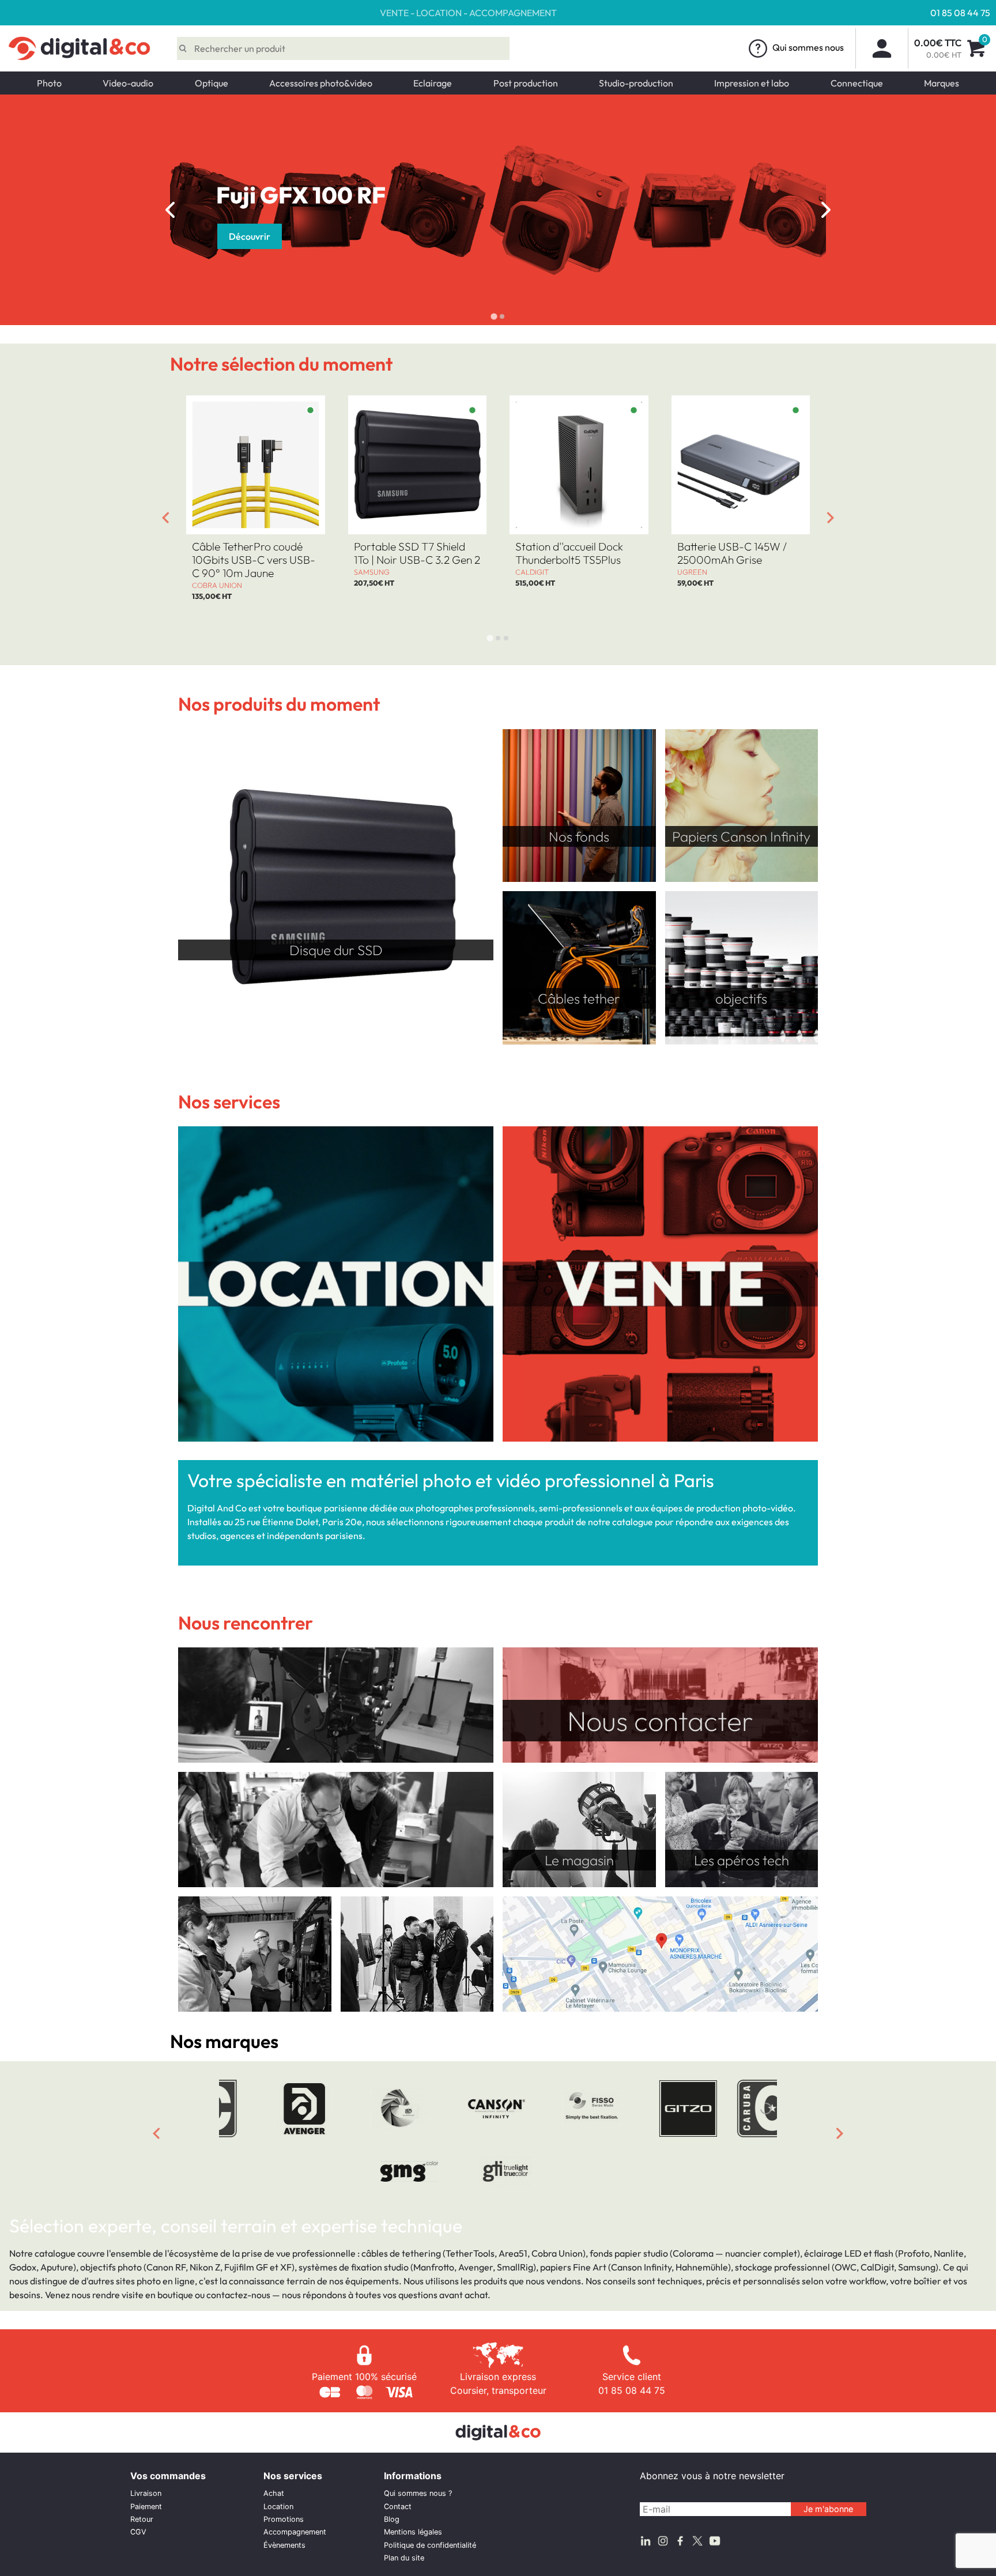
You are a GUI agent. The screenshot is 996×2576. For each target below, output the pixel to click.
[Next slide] (826, 210)
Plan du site (404, 2558)
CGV (138, 2532)
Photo (49, 83)
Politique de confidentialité (430, 2545)
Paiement (146, 2507)
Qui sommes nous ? (418, 2493)
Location (278, 2507)
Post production (526, 83)
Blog (392, 2519)
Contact (398, 2507)
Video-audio (128, 83)
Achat (274, 2493)
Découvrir (250, 236)
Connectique (857, 83)
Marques (942, 83)
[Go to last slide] (170, 210)
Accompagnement (295, 2532)
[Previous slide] (156, 2133)
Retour (142, 2519)
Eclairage (433, 83)
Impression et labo (752, 83)
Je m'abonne (828, 2509)
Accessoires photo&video (321, 83)
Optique (212, 83)
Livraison (146, 2493)
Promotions (284, 2519)
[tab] (494, 316)
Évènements (284, 2545)
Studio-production (636, 83)
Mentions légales (413, 2532)
